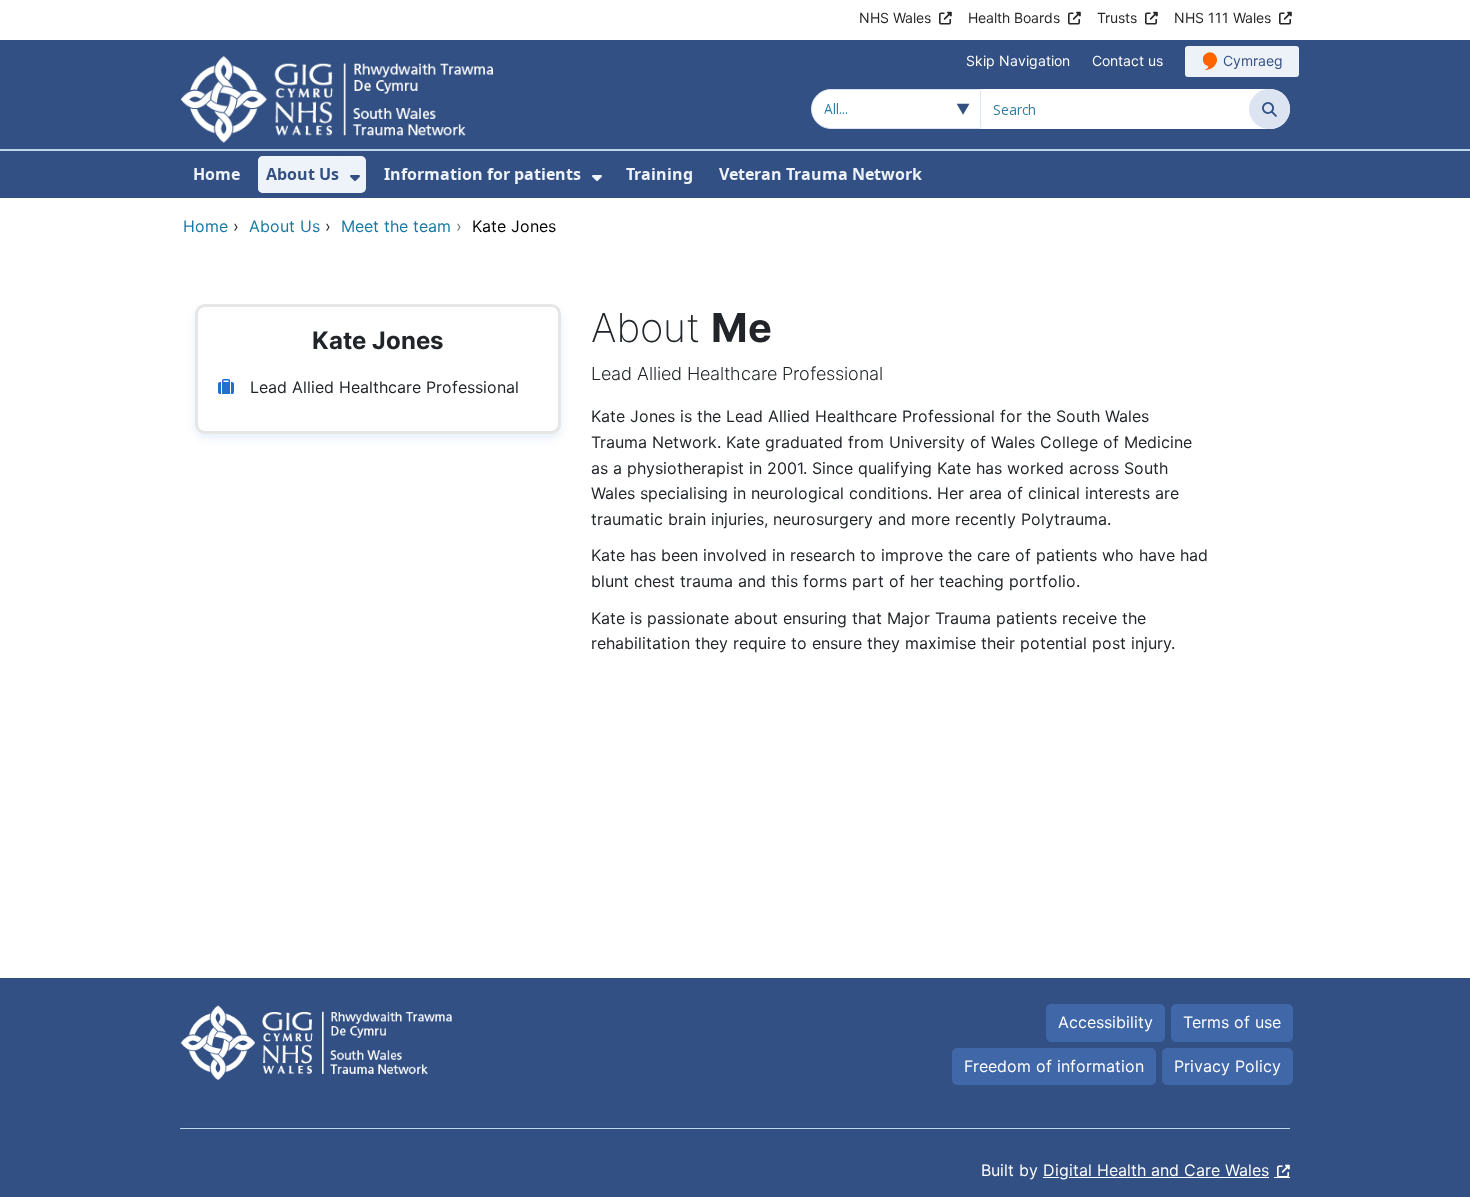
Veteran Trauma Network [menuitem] (820, 174)
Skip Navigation (1018, 60)
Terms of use (1232, 1022)
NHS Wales (895, 17)
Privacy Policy (1227, 1066)
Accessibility (1105, 1022)
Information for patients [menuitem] (482, 174)
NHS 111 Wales (1222, 17)
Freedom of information (1054, 1066)
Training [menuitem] (659, 174)
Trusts (1117, 17)
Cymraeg (1253, 60)
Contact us (1127, 60)
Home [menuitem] (216, 174)
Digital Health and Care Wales (1156, 1170)
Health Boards (1014, 17)
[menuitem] (355, 177)
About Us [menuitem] (302, 174)
